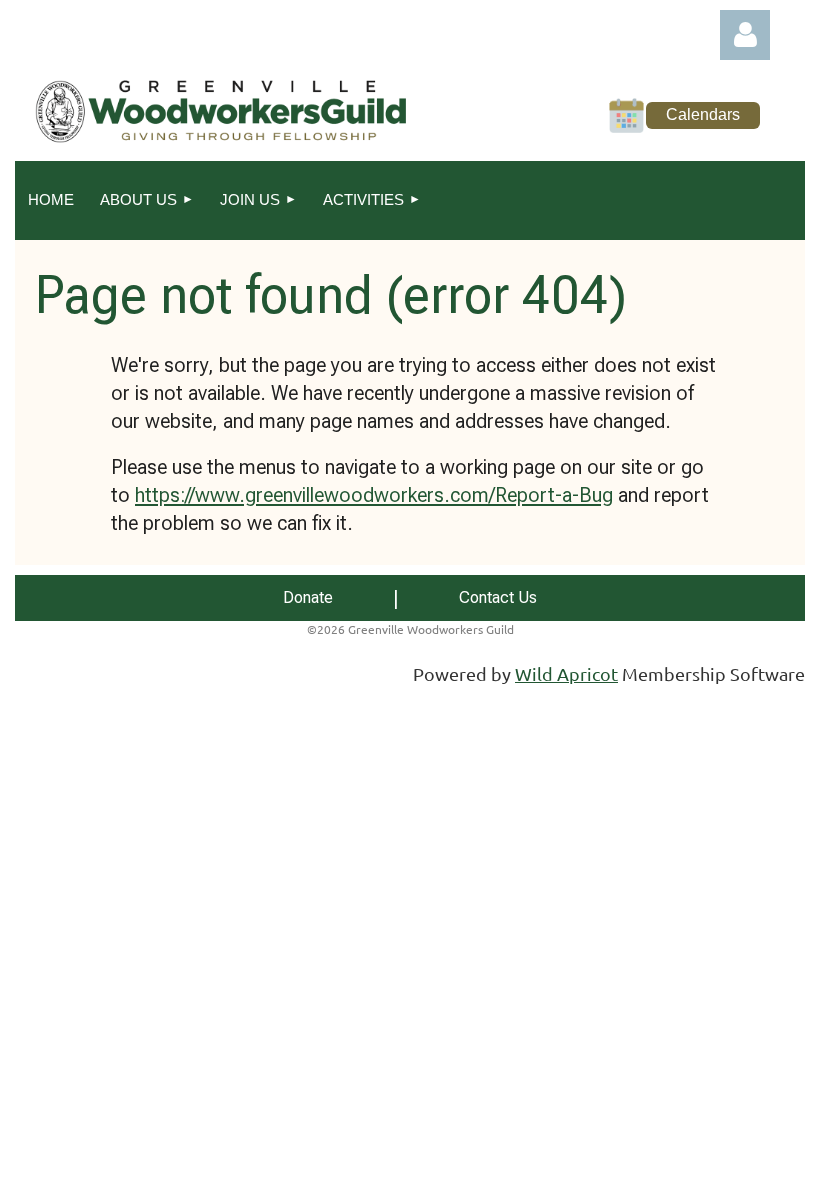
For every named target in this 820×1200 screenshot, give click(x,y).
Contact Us (498, 597)
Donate (308, 597)
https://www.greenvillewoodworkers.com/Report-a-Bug (374, 495)
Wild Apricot (566, 673)
